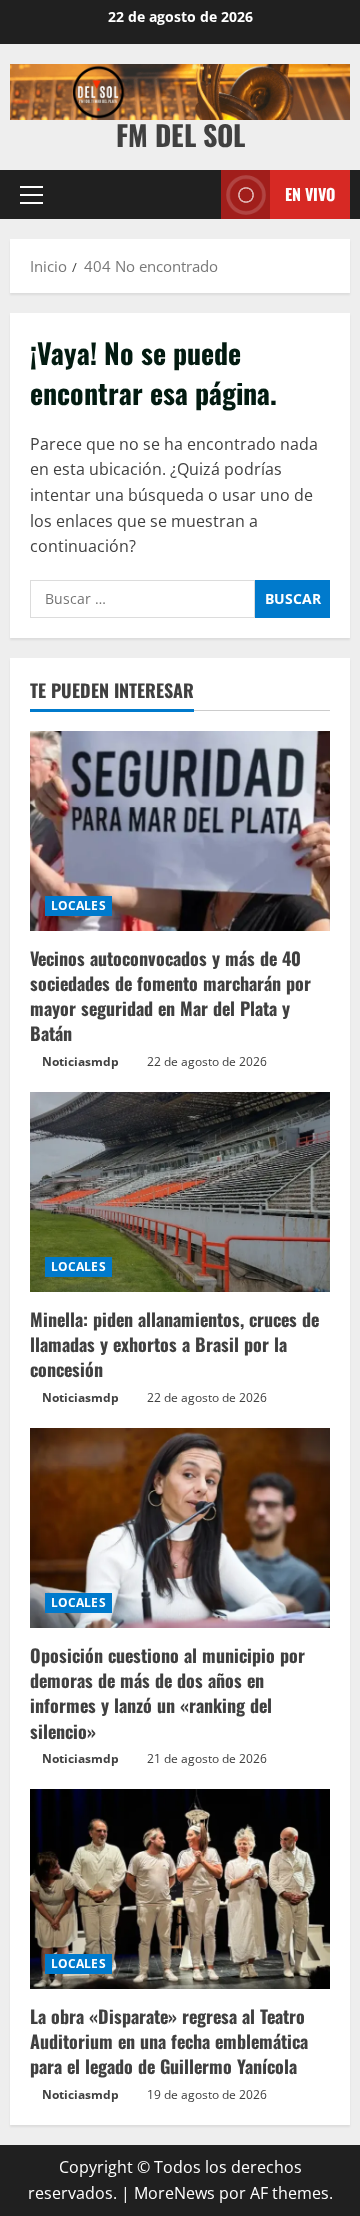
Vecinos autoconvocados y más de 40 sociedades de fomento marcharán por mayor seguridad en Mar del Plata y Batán (170, 996)
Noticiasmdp (80, 1061)
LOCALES (78, 905)
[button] (31, 195)
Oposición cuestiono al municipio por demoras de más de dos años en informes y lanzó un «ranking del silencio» (167, 1693)
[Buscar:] (142, 599)
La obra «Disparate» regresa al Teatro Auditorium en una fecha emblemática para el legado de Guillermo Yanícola (169, 2041)
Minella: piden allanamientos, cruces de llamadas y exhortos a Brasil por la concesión (174, 1344)
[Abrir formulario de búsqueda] (196, 194)
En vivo (310, 194)
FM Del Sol (180, 134)
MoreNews (174, 2193)
